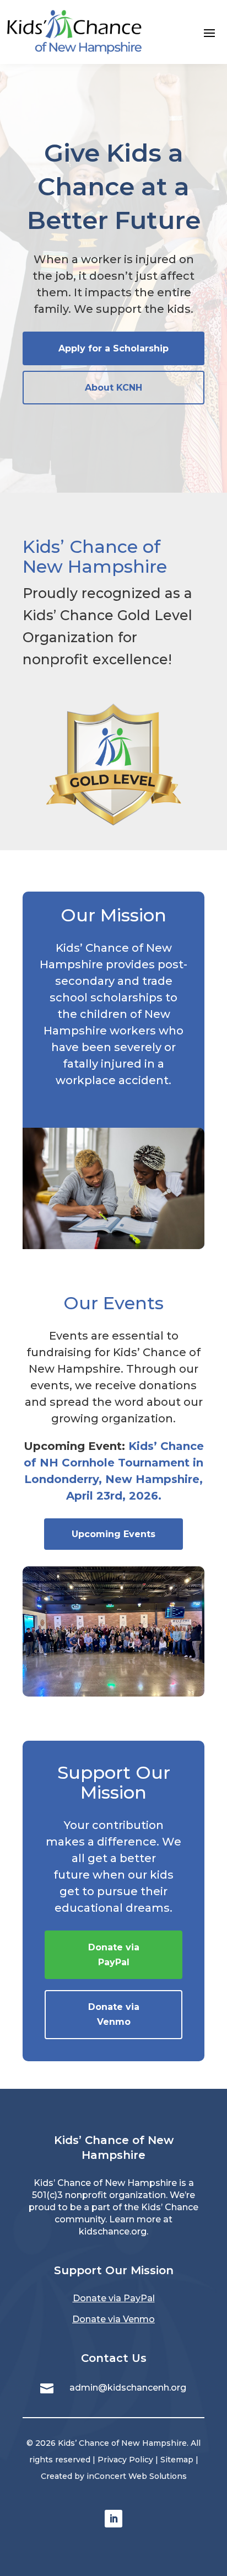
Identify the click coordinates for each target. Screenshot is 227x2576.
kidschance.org (113, 2231)
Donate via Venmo (113, 2319)
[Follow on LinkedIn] (113, 2519)
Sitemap (177, 2460)
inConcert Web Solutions (137, 2476)
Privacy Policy (125, 2460)
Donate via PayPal (114, 2298)
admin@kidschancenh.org (128, 2388)
